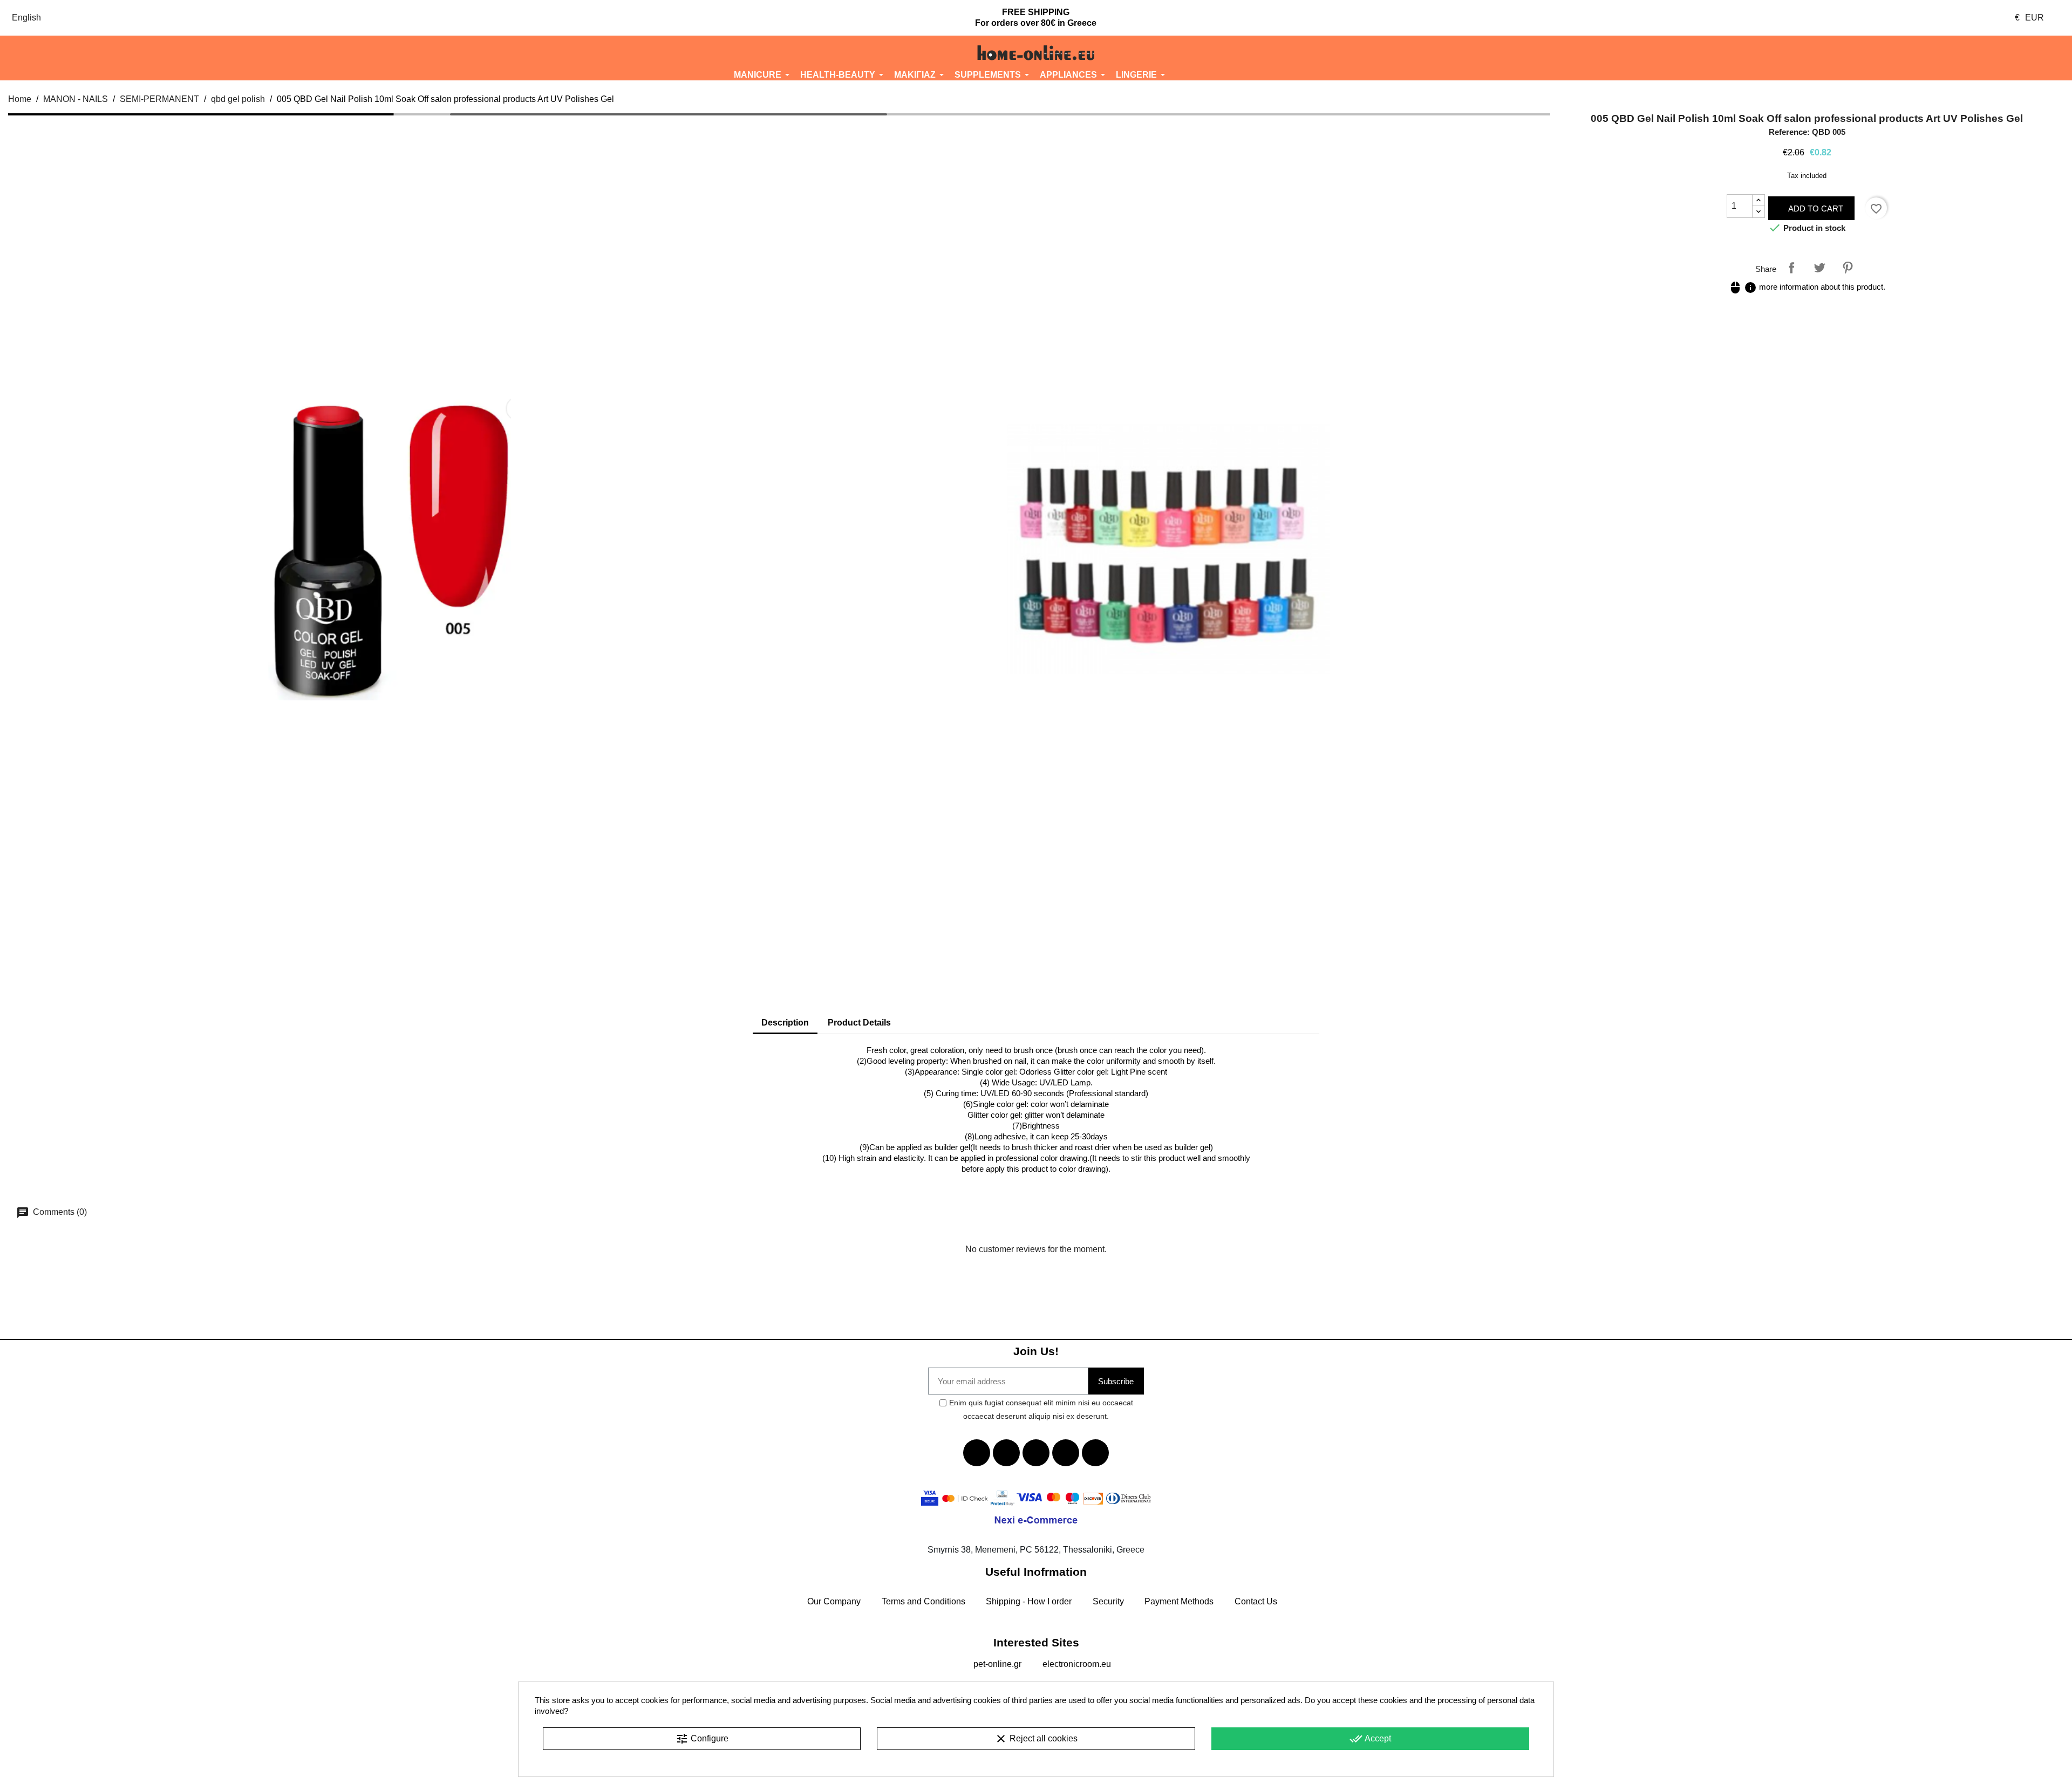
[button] (173, 53)
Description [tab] (785, 1023)
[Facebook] (977, 1453)
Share (1791, 268)
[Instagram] (1066, 1453)
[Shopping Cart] (1899, 53)
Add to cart (1815, 209)
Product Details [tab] (859, 1023)
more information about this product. (1807, 287)
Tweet (1819, 268)
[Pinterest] (1095, 1453)
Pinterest (1848, 268)
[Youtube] (1036, 1453)
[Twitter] (1006, 1453)
